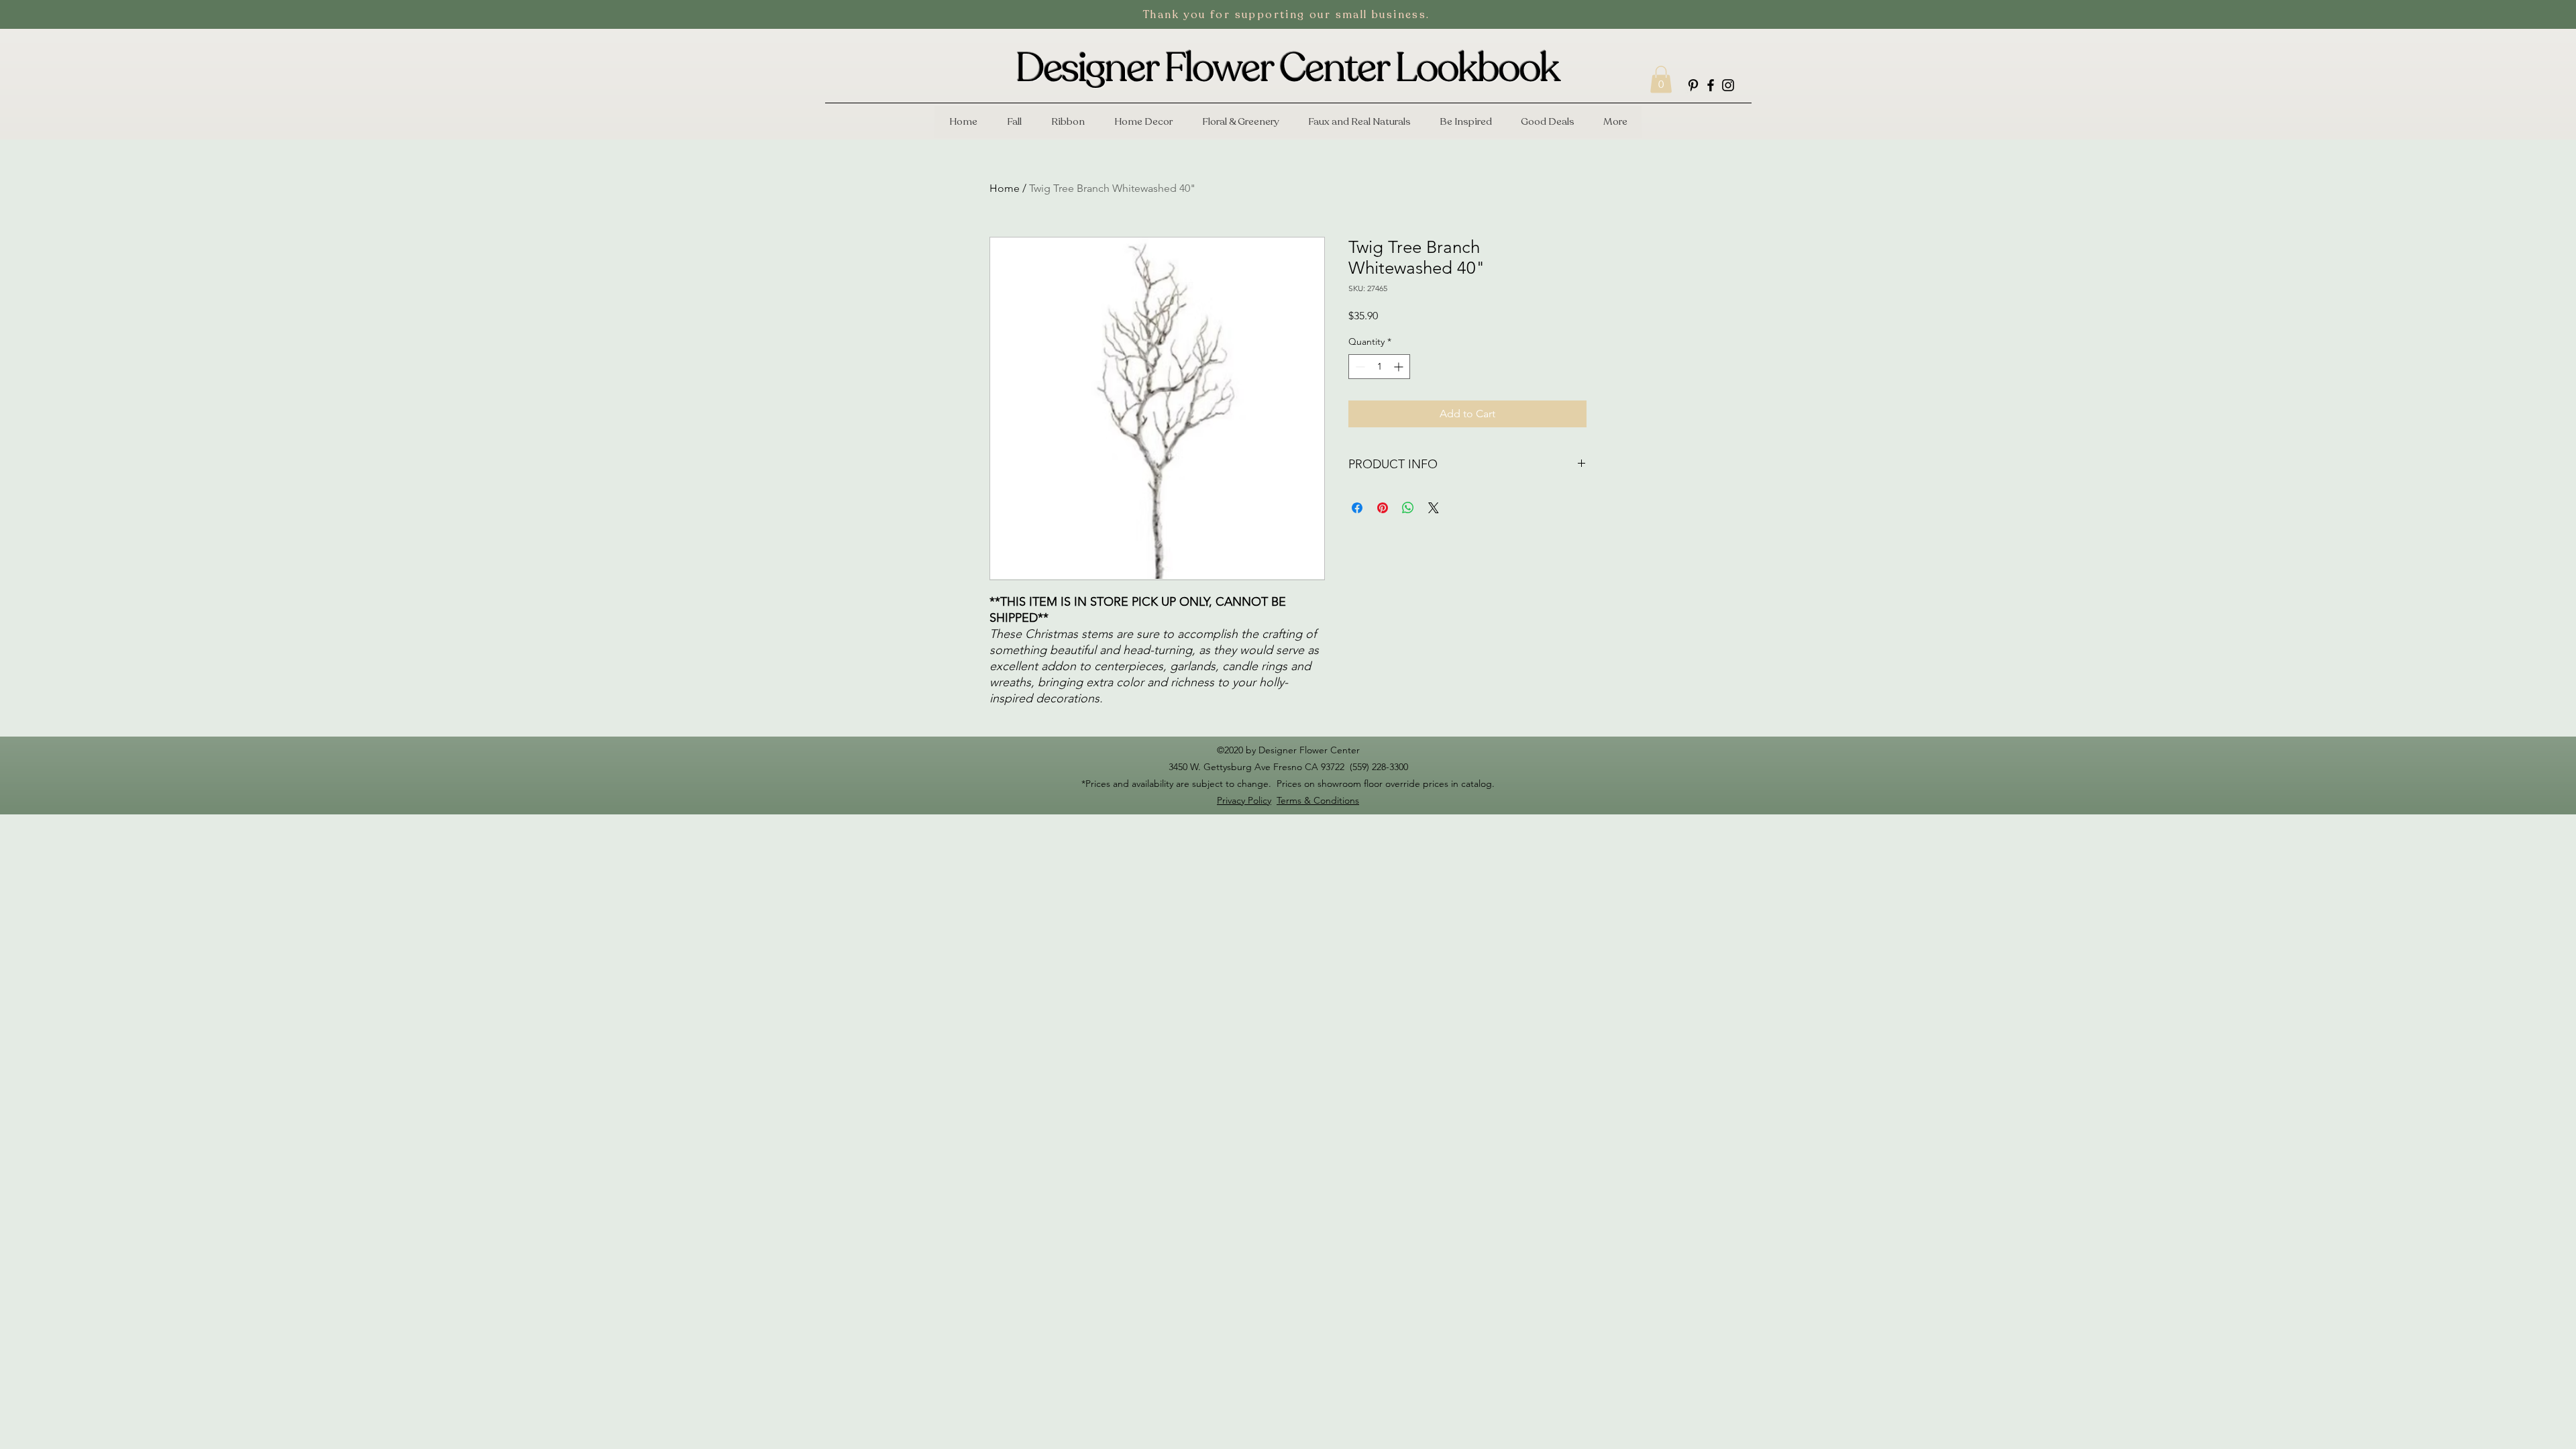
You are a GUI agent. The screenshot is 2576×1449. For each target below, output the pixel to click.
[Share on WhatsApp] (1408, 508)
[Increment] (1400, 367)
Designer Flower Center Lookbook (1287, 68)
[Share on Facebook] (1357, 508)
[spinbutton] (1379, 367)
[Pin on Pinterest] (1383, 508)
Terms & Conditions (1318, 800)
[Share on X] (1434, 508)
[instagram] (1728, 85)
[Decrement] (1359, 367)
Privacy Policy (1244, 800)
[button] (1661, 79)
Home (1005, 188)
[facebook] (1711, 85)
